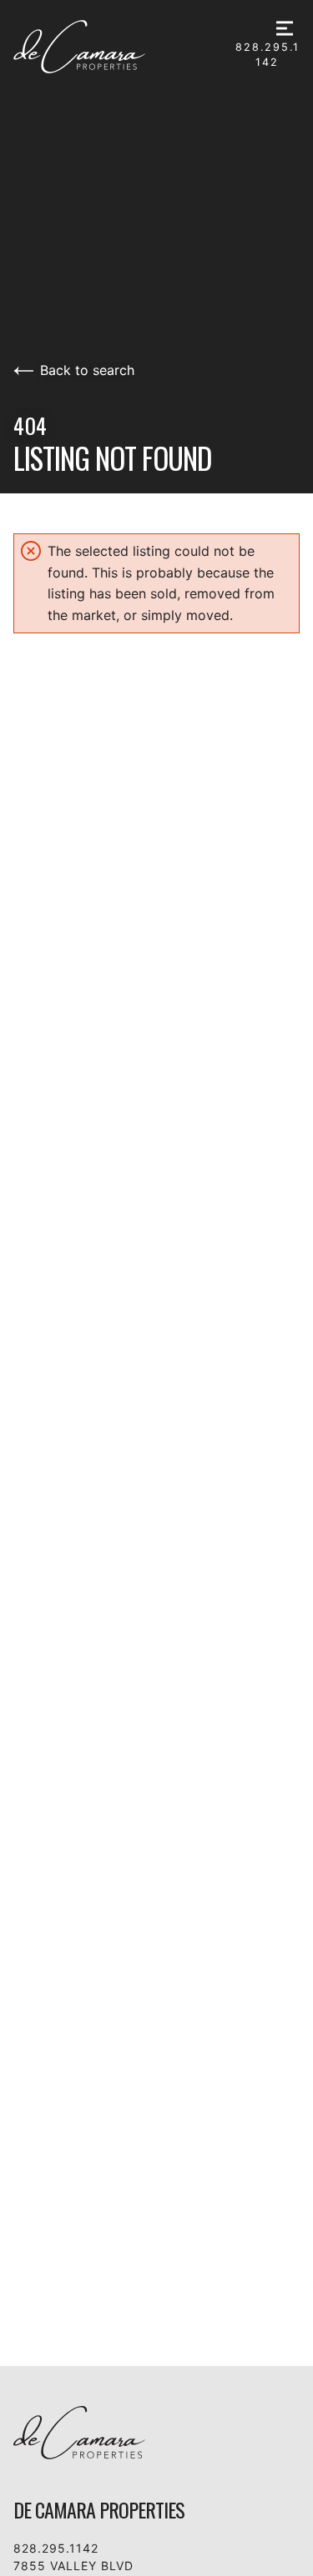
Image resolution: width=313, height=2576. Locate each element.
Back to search (87, 370)
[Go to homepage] (124, 47)
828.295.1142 (268, 55)
